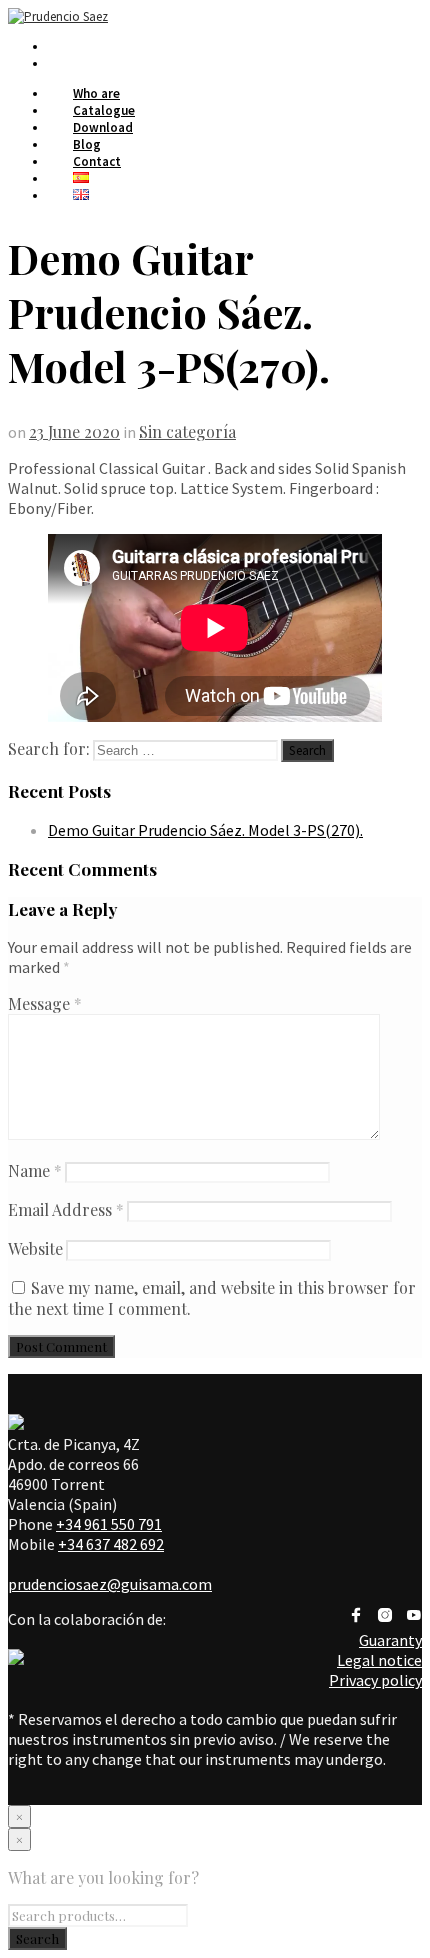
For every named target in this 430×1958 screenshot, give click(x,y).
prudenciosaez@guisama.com (110, 1584)
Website (35, 1248)
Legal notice (379, 1660)
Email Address (66, 1209)
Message (45, 1003)
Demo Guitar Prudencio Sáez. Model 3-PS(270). (205, 830)
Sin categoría (187, 431)
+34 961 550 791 (109, 1524)
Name (35, 1170)
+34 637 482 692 (111, 1544)
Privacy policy (375, 1680)
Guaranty (390, 1640)
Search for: (49, 748)
